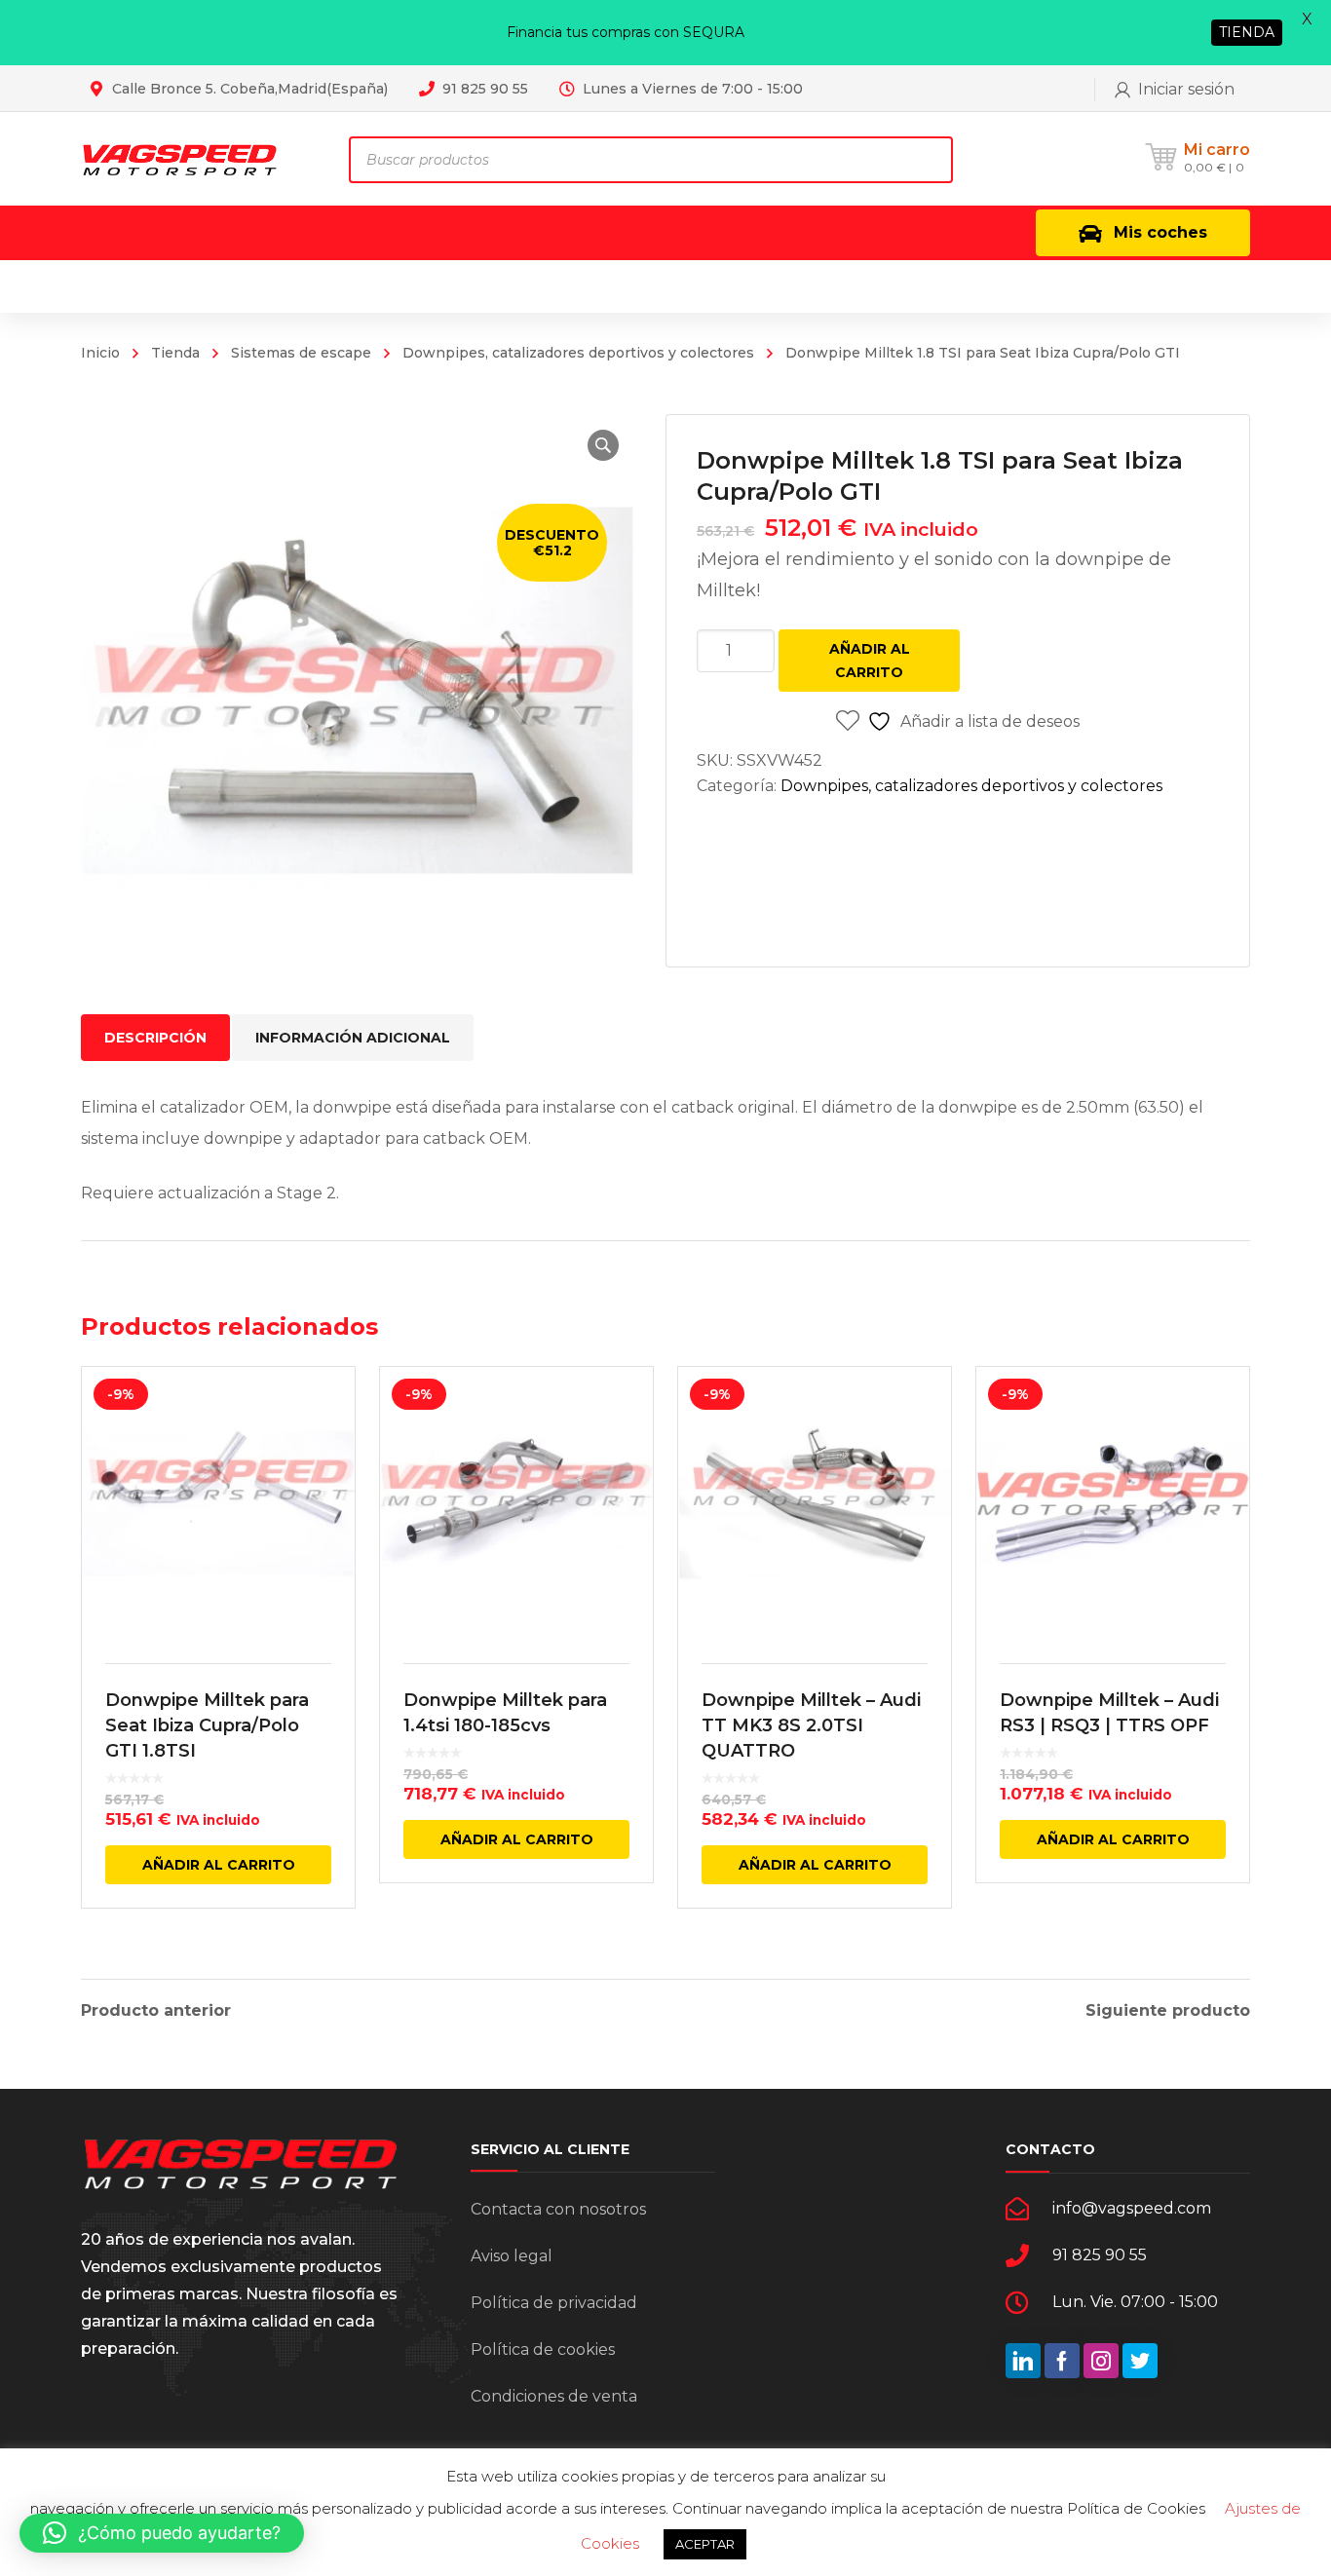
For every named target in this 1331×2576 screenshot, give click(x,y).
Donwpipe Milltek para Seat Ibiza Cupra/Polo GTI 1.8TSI (207, 1725)
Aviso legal (512, 2256)
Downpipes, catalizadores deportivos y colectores (578, 353)
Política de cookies (543, 2349)
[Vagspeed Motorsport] (180, 158)
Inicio (100, 353)
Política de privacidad (554, 2303)
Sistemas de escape (301, 353)
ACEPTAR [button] (705, 2544)
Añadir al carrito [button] (219, 1865)
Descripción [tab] (155, 1038)
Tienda (175, 353)
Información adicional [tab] (353, 1038)
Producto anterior (156, 2011)
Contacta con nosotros (558, 2209)
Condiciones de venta (554, 2396)
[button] (603, 445)
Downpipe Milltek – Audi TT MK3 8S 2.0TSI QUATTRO (811, 1725)
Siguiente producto (1168, 2011)
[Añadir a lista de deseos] (327, 1410)
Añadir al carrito (870, 661)
